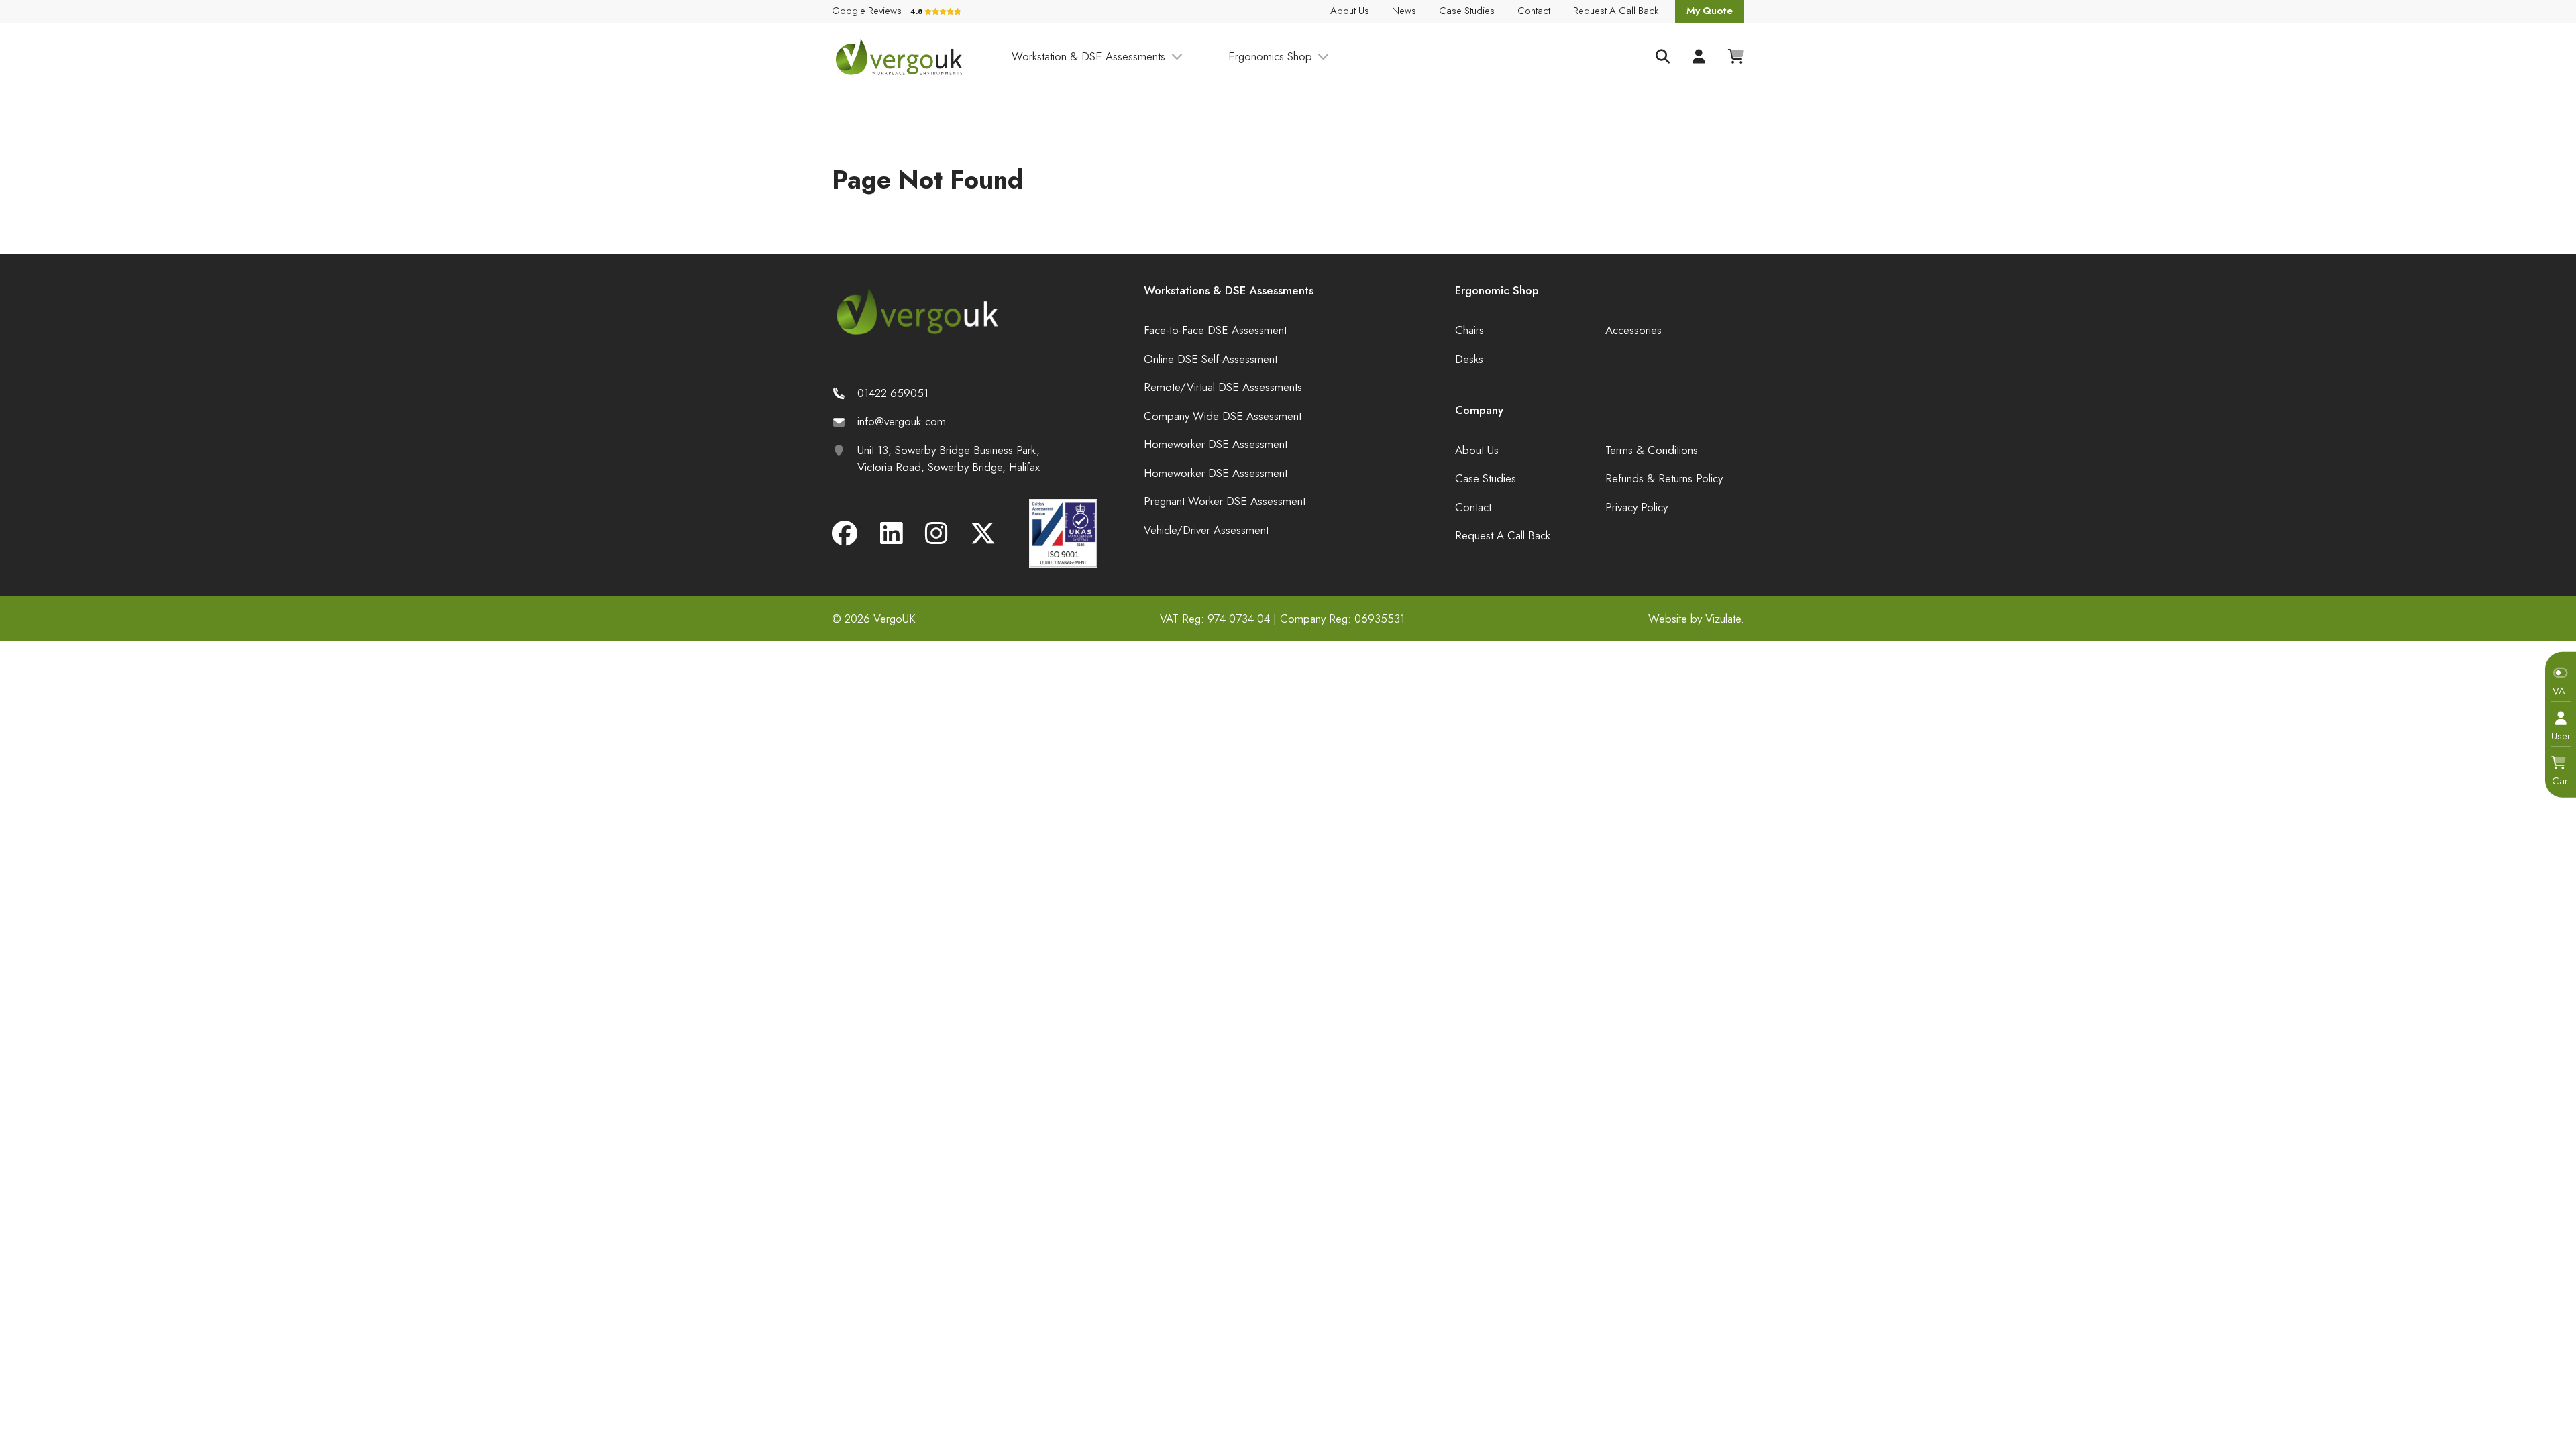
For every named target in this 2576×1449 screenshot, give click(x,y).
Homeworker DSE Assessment (1216, 444)
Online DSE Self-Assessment (1211, 359)
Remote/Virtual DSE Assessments (1223, 387)
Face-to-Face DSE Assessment (1215, 330)
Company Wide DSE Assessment (1223, 416)
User (2561, 736)
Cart (2561, 780)
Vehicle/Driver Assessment (1206, 530)
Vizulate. (1725, 619)
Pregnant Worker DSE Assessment (1225, 501)
